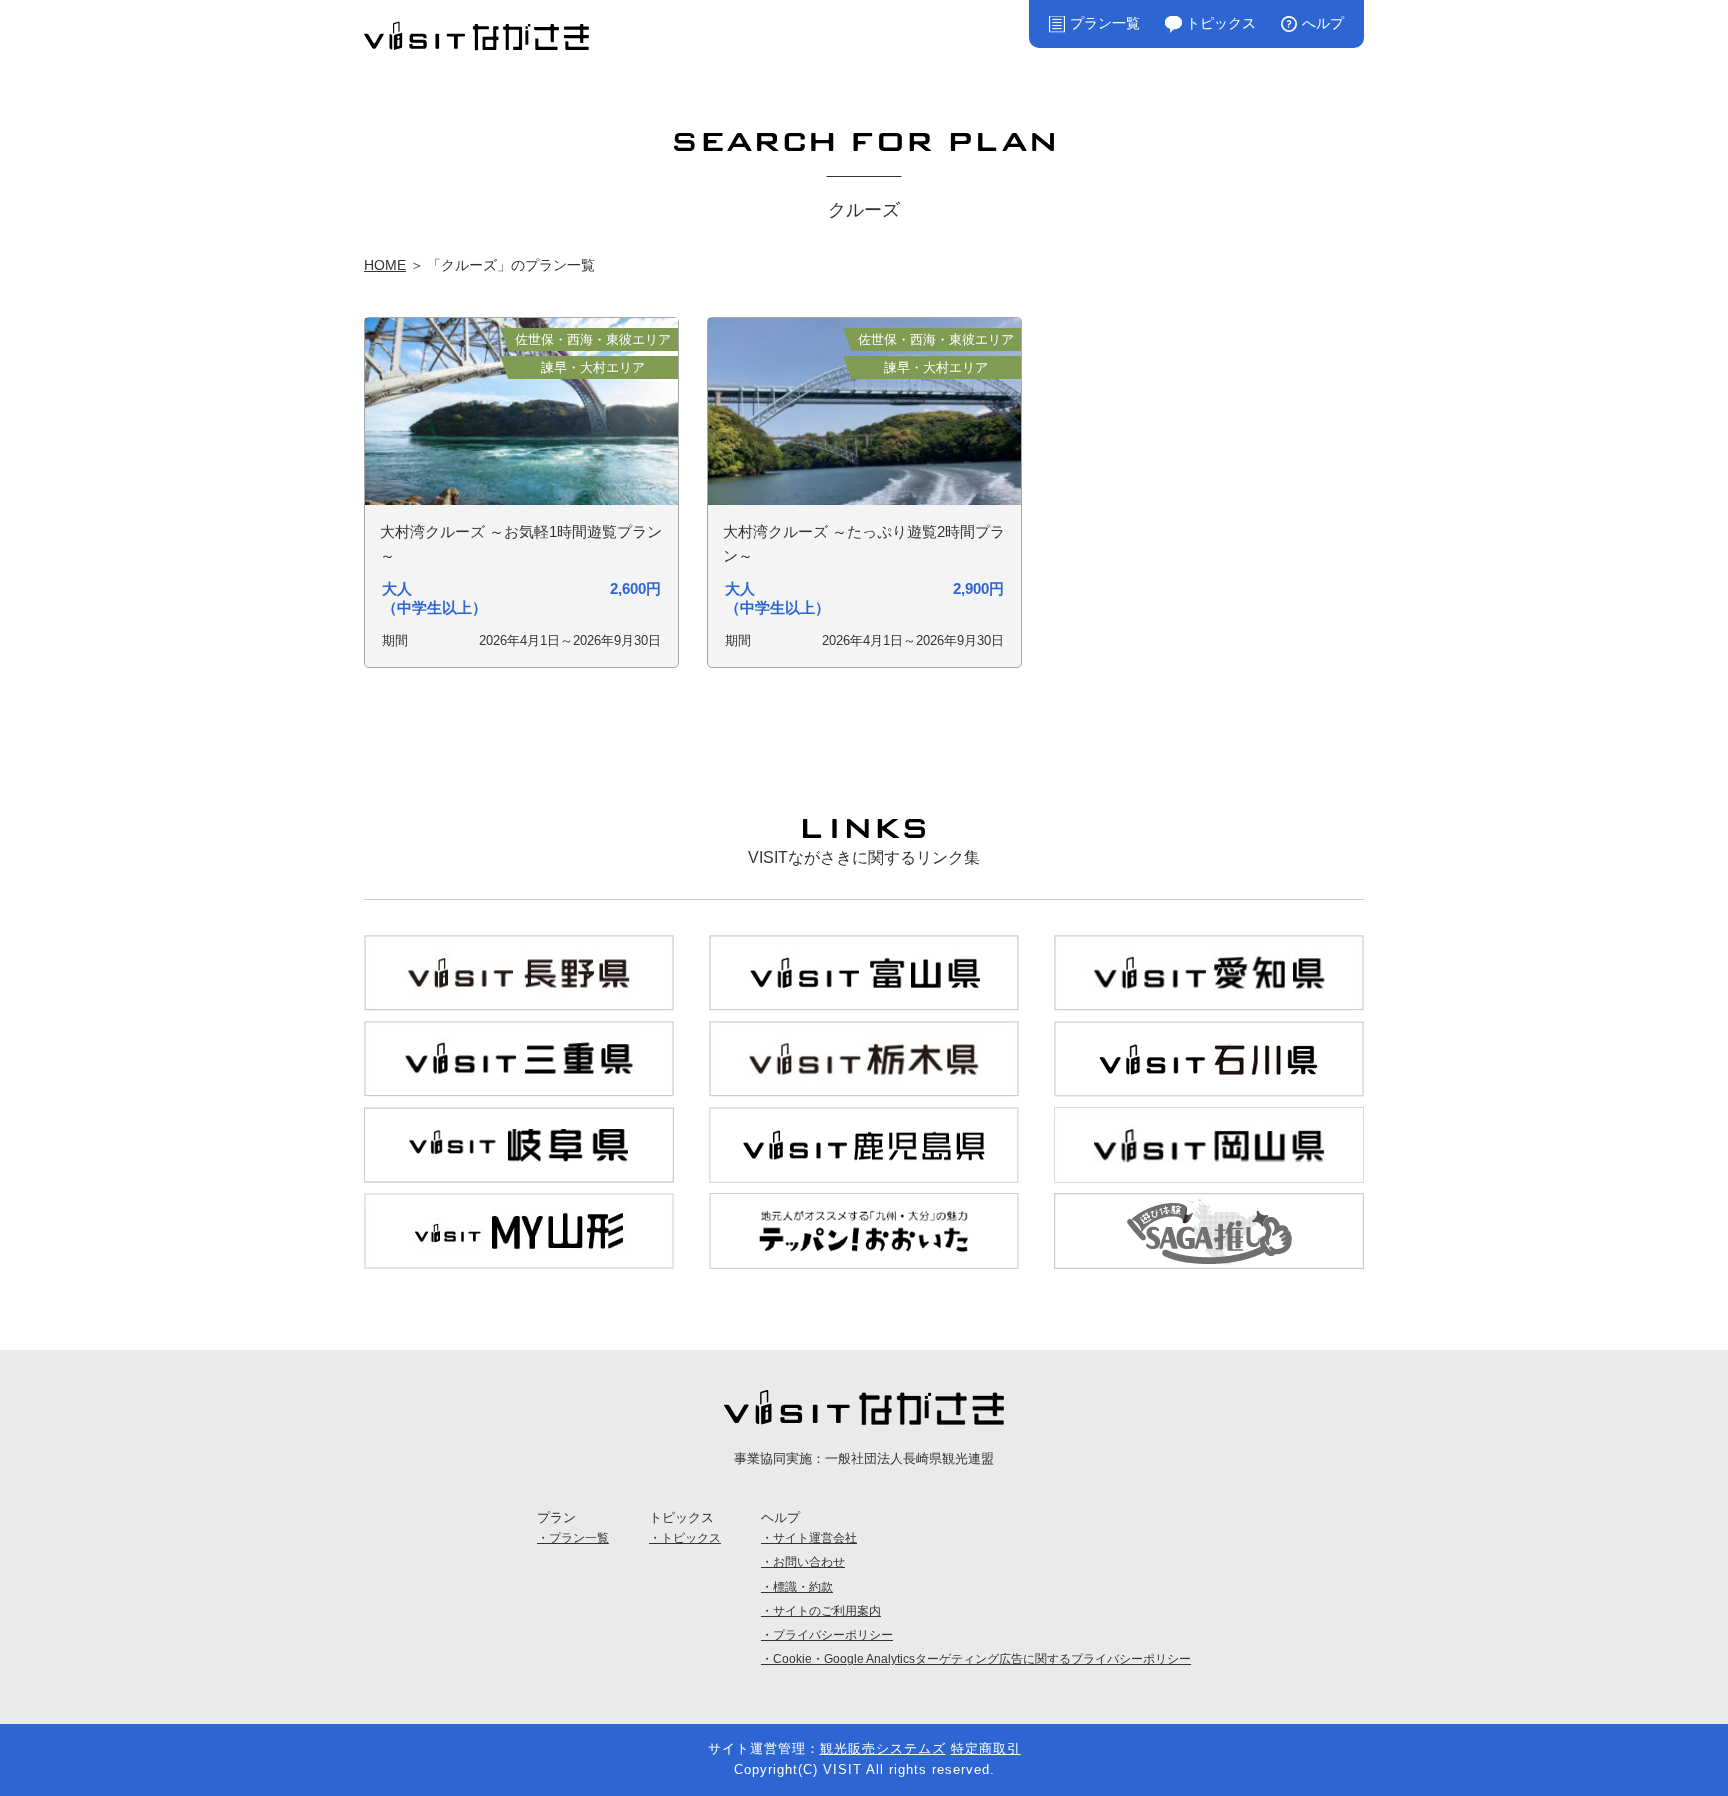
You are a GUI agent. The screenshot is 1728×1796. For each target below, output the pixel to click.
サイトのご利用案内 (827, 1611)
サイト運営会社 (815, 1538)
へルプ (1323, 23)
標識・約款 (803, 1587)
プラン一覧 (1105, 23)
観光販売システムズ (883, 1748)
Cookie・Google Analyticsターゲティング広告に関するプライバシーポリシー (982, 1659)
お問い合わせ (809, 1562)
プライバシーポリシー (833, 1635)
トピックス (1221, 23)
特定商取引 (986, 1748)
